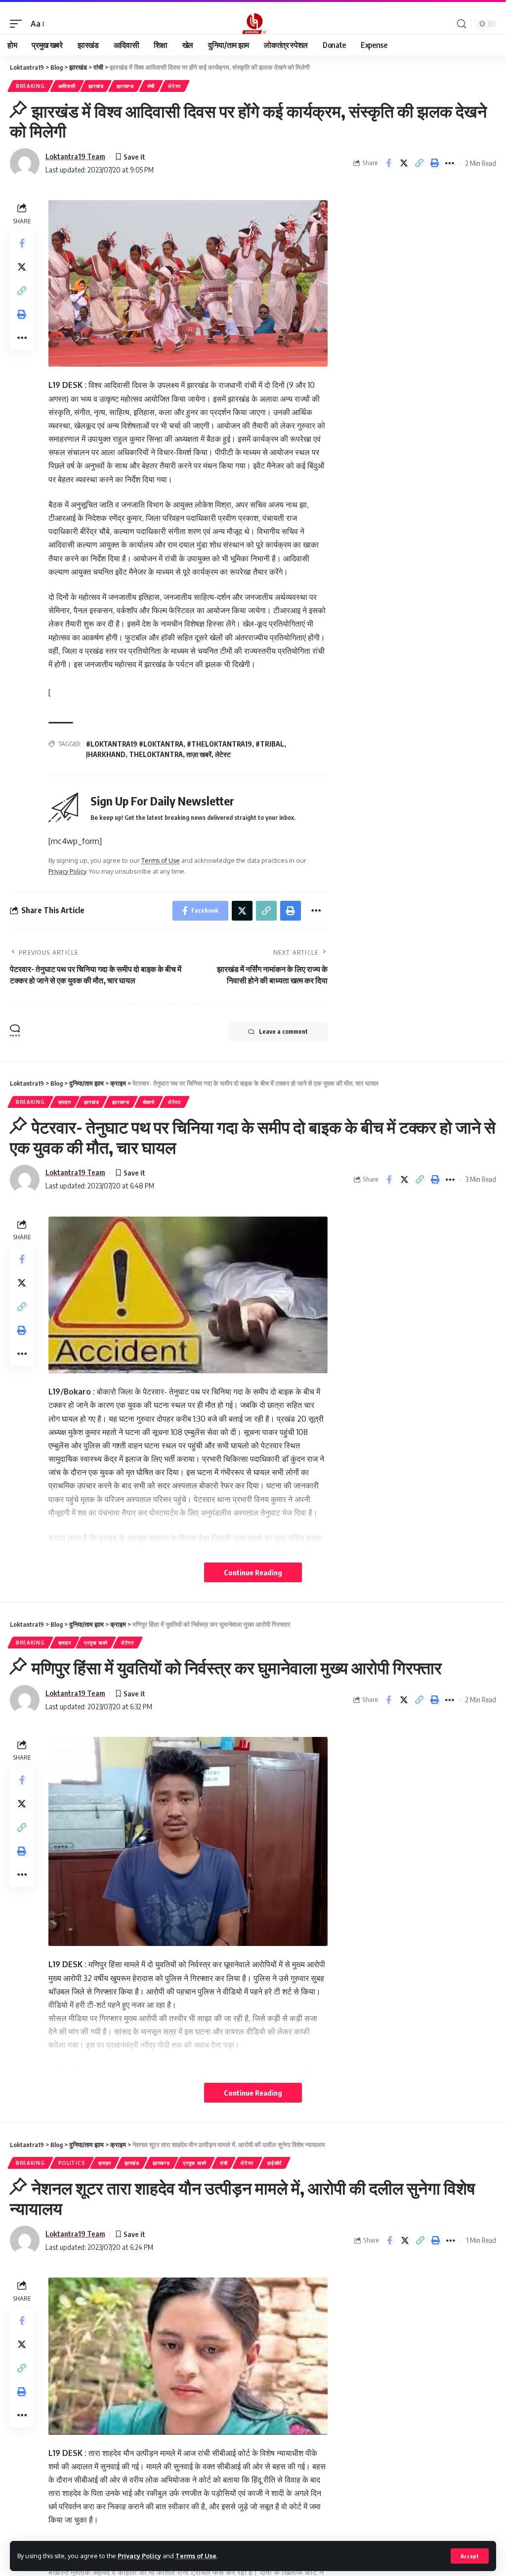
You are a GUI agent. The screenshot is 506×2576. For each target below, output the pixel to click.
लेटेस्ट (175, 86)
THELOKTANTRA (156, 754)
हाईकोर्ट (275, 2163)
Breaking (30, 86)
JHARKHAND (106, 754)
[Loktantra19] (253, 24)
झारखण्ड (125, 86)
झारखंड (96, 86)
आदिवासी (67, 86)
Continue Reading (253, 1572)
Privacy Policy (139, 2556)
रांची (151, 86)
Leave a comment (283, 1032)
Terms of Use (196, 2556)
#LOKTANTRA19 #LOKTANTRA (135, 744)
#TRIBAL (270, 744)
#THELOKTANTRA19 (219, 744)
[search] (462, 24)
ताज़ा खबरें (199, 754)
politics (72, 2163)
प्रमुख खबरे (96, 1643)
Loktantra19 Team (75, 156)
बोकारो (149, 1102)
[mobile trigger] (18, 24)
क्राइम (65, 1102)
